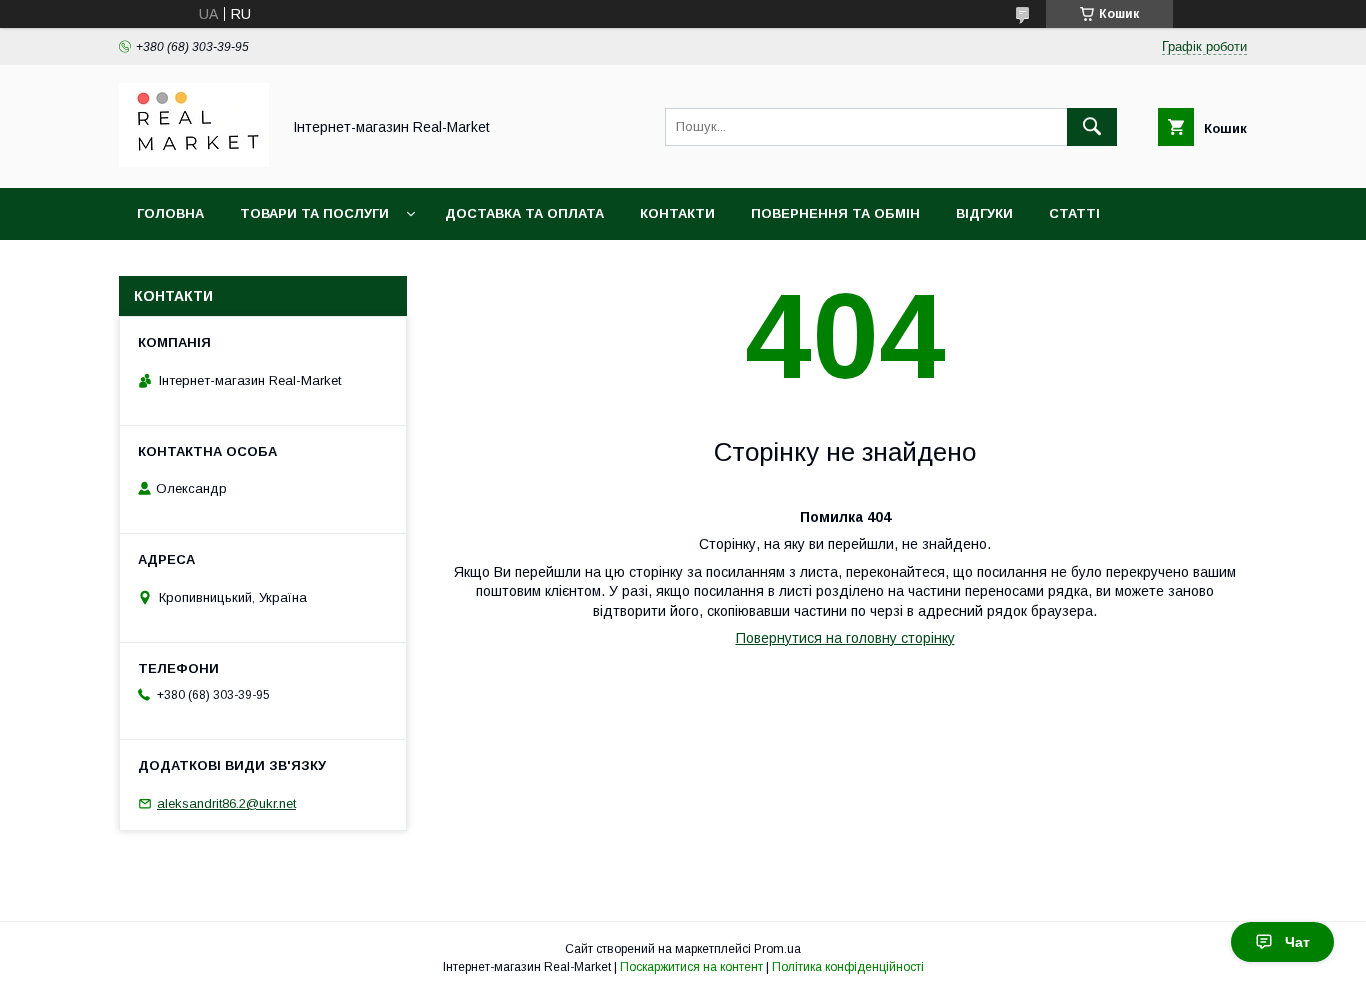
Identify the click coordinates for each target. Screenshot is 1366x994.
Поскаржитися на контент (691, 967)
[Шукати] (1092, 127)
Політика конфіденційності (848, 967)
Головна (170, 213)
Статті (1074, 213)
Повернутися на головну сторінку (845, 638)
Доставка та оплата (524, 213)
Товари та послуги (314, 213)
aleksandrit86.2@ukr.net (226, 803)
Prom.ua (777, 949)
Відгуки (984, 213)
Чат (1297, 942)
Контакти (677, 213)
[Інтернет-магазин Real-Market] (194, 162)
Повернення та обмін (835, 213)
